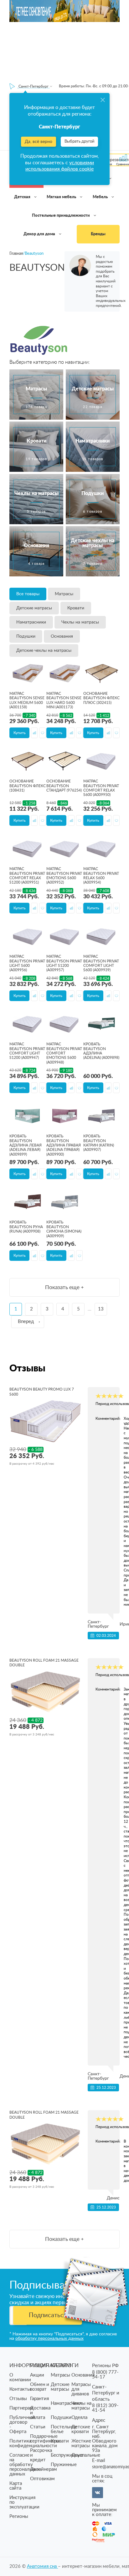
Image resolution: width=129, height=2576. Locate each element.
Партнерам (21, 2408)
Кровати (76, 608)
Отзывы (18, 2399)
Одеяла (79, 2418)
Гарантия (39, 2399)
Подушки (26, 636)
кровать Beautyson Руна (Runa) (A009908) (26, 1227)
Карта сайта (16, 2486)
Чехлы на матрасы (80, 622)
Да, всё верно (39, 142)
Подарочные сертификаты (45, 2439)
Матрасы (64, 594)
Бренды (98, 234)
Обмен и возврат (40, 2387)
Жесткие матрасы (81, 2443)
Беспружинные (67, 2455)
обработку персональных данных (49, 2339)
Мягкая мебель (62, 197)
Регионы (19, 2516)
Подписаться (48, 2315)
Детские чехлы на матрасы (44, 651)
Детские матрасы (34, 608)
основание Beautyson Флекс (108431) (28, 786)
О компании (20, 2377)
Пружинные (64, 2465)
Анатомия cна (42, 2566)
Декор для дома (40, 234)
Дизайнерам (44, 2469)
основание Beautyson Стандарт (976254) (64, 786)
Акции (37, 2375)
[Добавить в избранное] (42, 733)
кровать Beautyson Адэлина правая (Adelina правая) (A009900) (64, 1145)
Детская (23, 197)
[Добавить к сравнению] (34, 733)
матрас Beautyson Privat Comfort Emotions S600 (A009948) (64, 1053)
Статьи (38, 2427)
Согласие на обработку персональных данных (25, 2465)
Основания (62, 636)
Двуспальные (86, 2455)
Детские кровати (81, 2429)
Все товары (28, 594)
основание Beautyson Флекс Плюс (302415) (101, 698)
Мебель (101, 197)
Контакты (20, 2389)
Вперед (26, 1322)
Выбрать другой (79, 142)
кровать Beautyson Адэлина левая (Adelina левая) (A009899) (26, 1145)
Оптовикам (42, 2479)
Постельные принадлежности (61, 216)
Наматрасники (31, 622)
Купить (20, 733)
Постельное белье (64, 2429)
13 (101, 1309)
